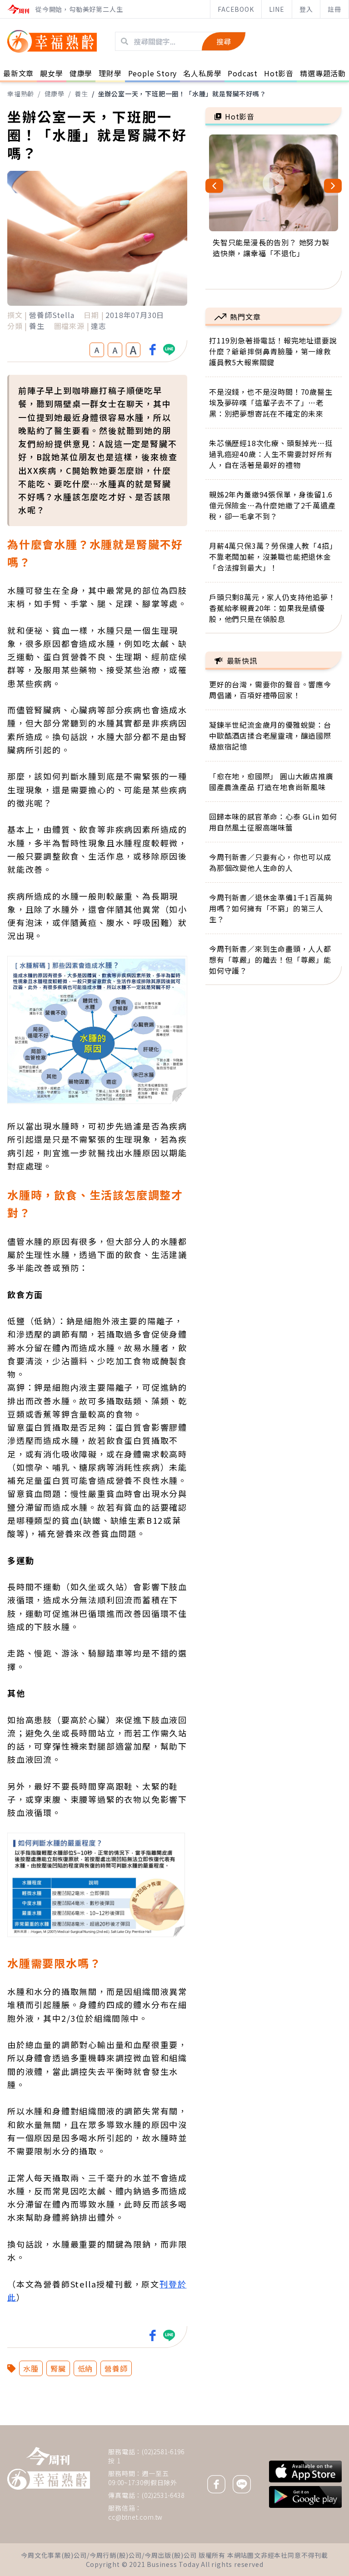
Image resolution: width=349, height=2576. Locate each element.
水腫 (31, 2368)
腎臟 (58, 2368)
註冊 (334, 9)
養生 (81, 94)
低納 (85, 2368)
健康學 (55, 94)
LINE (277, 9)
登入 (306, 9)
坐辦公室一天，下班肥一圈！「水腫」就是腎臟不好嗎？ (182, 94)
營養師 (116, 2368)
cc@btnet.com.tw (135, 2517)
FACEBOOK (236, 9)
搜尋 (224, 41)
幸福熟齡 (21, 94)
